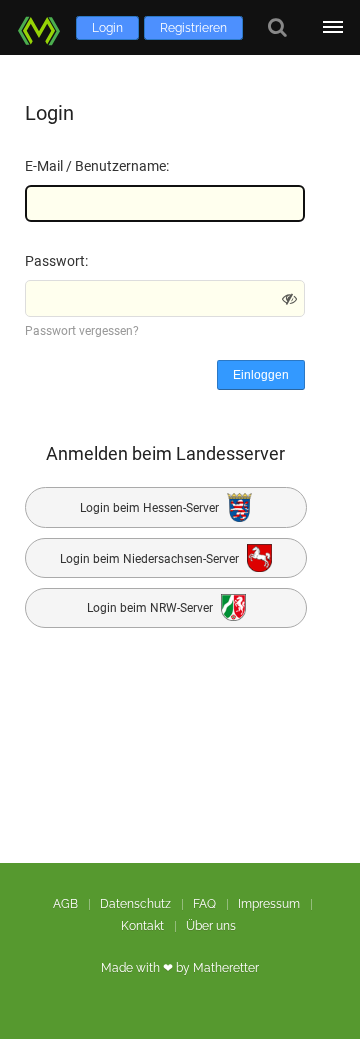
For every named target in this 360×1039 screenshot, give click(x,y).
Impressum (269, 904)
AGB (65, 904)
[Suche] (277, 27)
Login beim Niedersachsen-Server (151, 558)
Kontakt (142, 926)
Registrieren (193, 28)
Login (107, 28)
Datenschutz (135, 904)
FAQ (204, 904)
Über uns (211, 926)
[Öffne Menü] (332, 27)
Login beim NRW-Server (151, 609)
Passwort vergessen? (82, 331)
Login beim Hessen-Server (151, 508)
